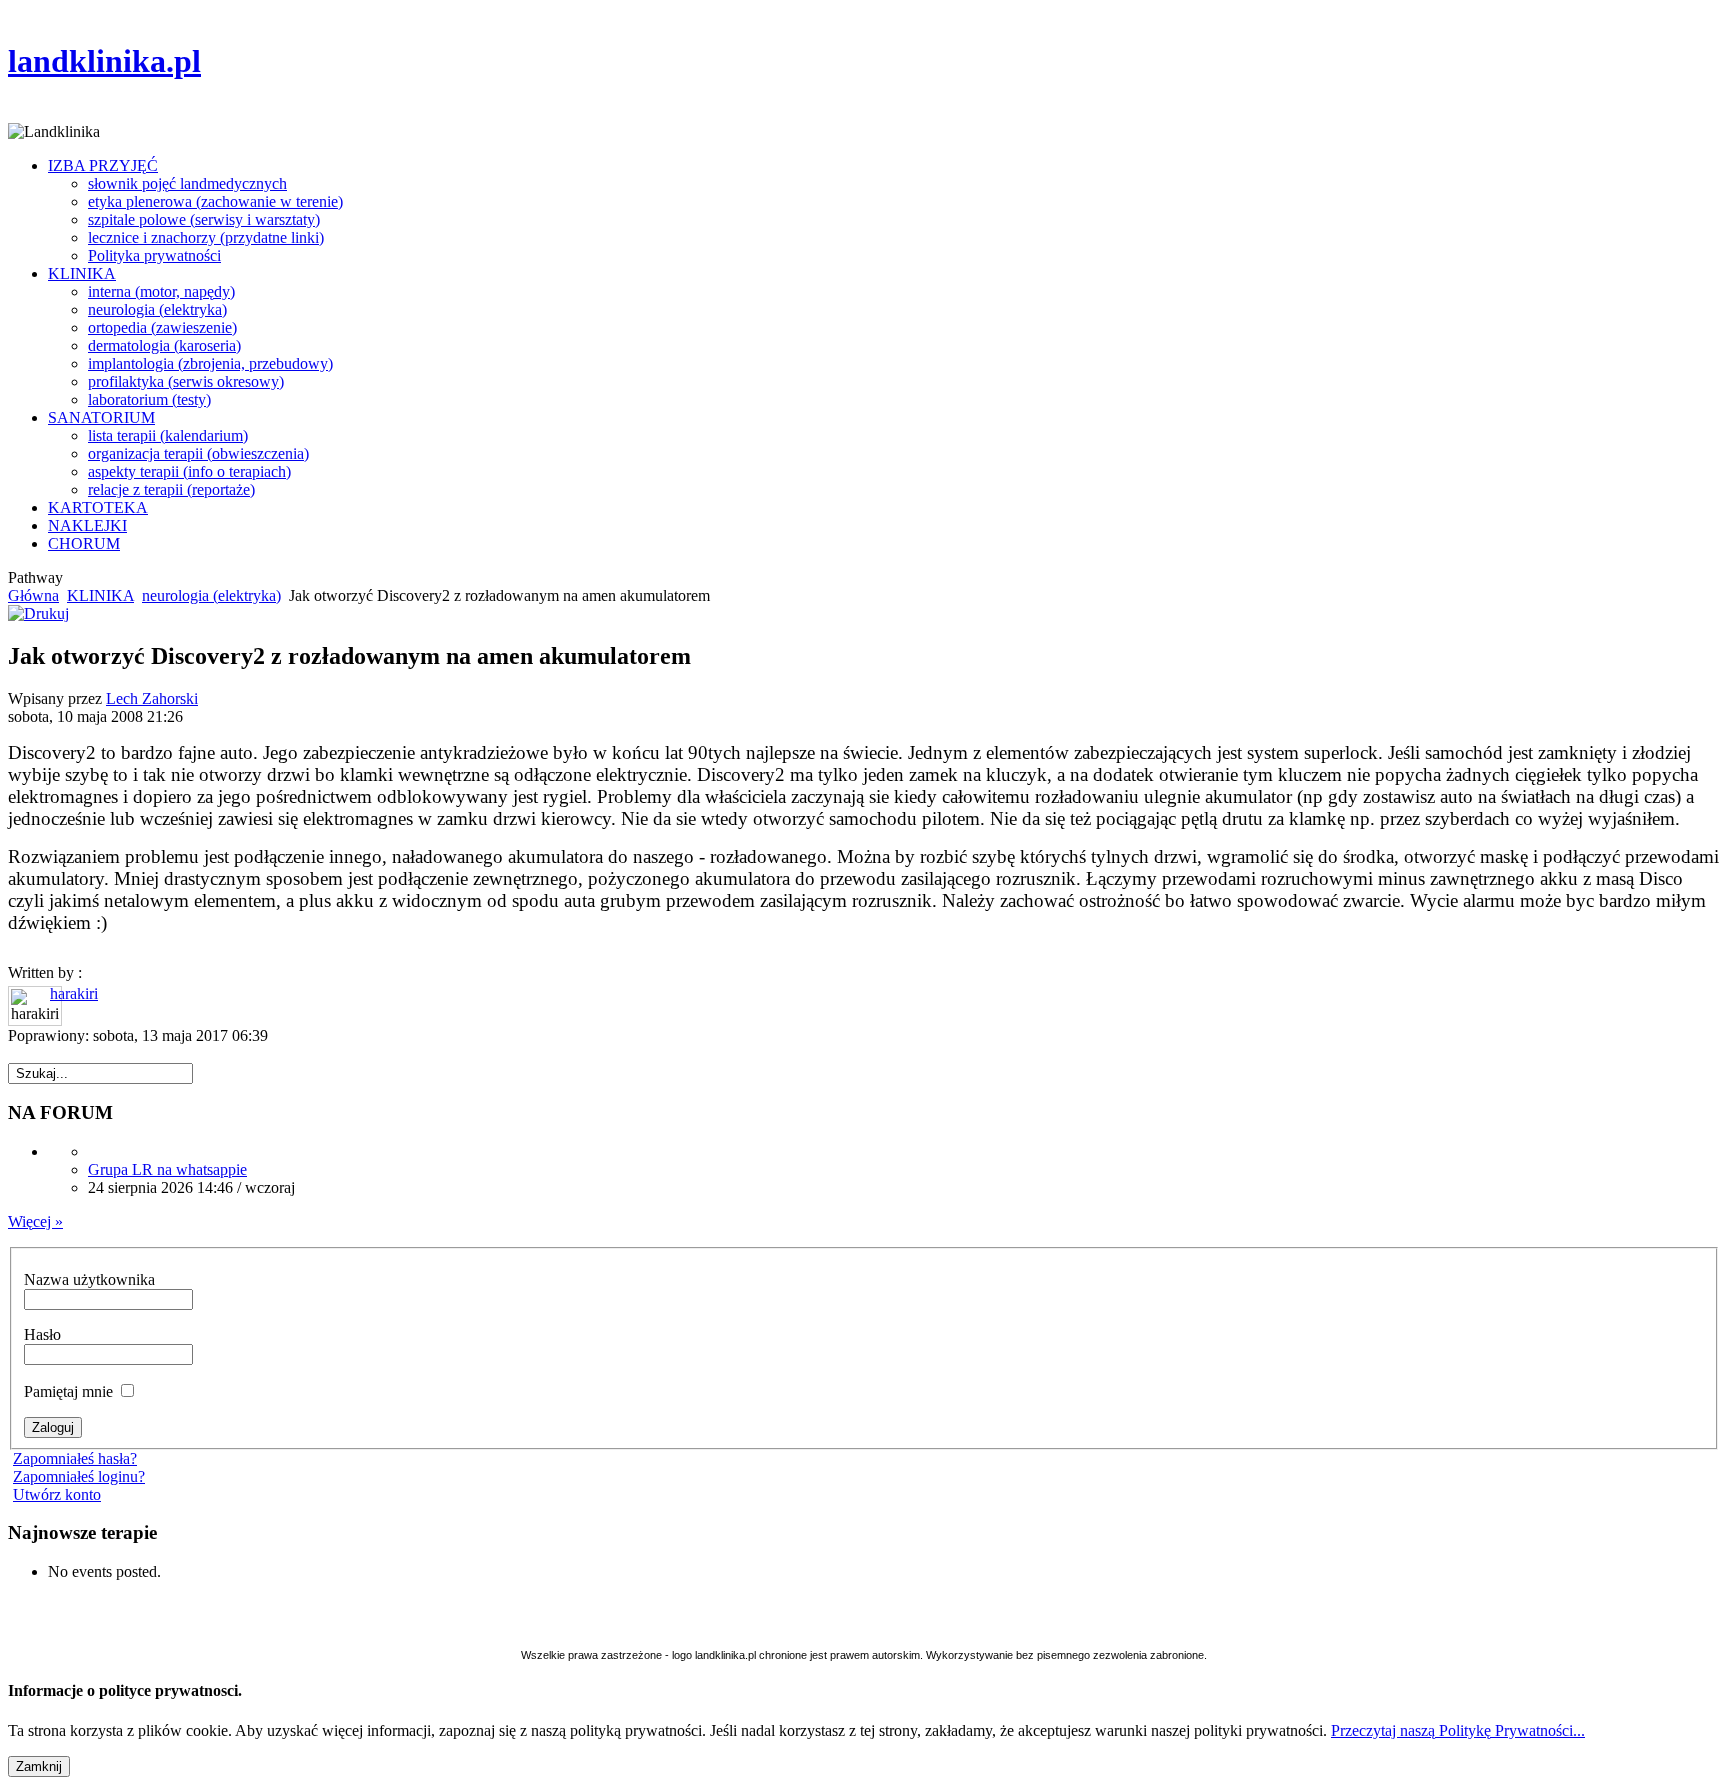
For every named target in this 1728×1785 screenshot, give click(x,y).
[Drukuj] (38, 613)
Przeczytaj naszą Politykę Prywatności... (1458, 1730)
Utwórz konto (57, 1494)
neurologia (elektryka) (211, 595)
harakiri (74, 993)
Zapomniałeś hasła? (75, 1458)
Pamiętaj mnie (70, 1391)
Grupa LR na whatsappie (167, 1169)
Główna (33, 595)
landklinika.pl (104, 61)
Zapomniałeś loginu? (79, 1476)
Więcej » (35, 1221)
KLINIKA (100, 595)
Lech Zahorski (152, 698)
